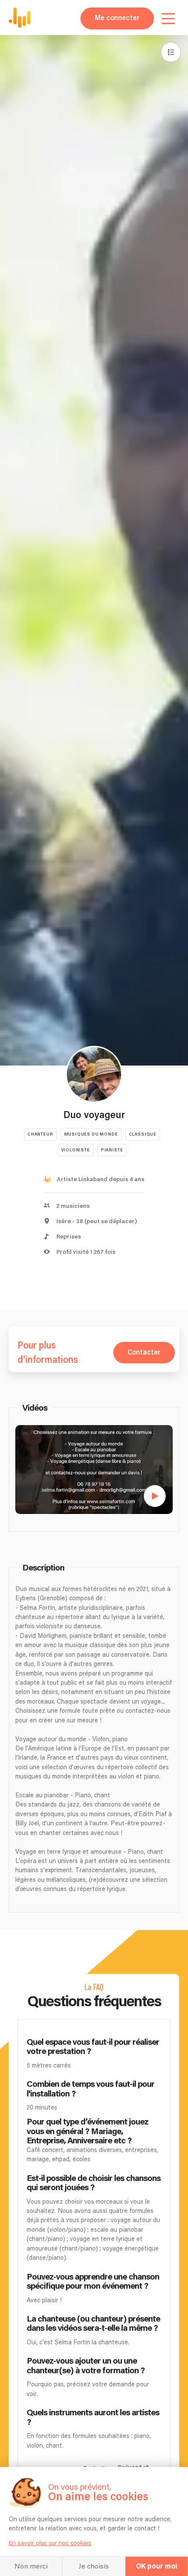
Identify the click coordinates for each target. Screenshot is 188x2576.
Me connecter (117, 18)
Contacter (144, 1353)
